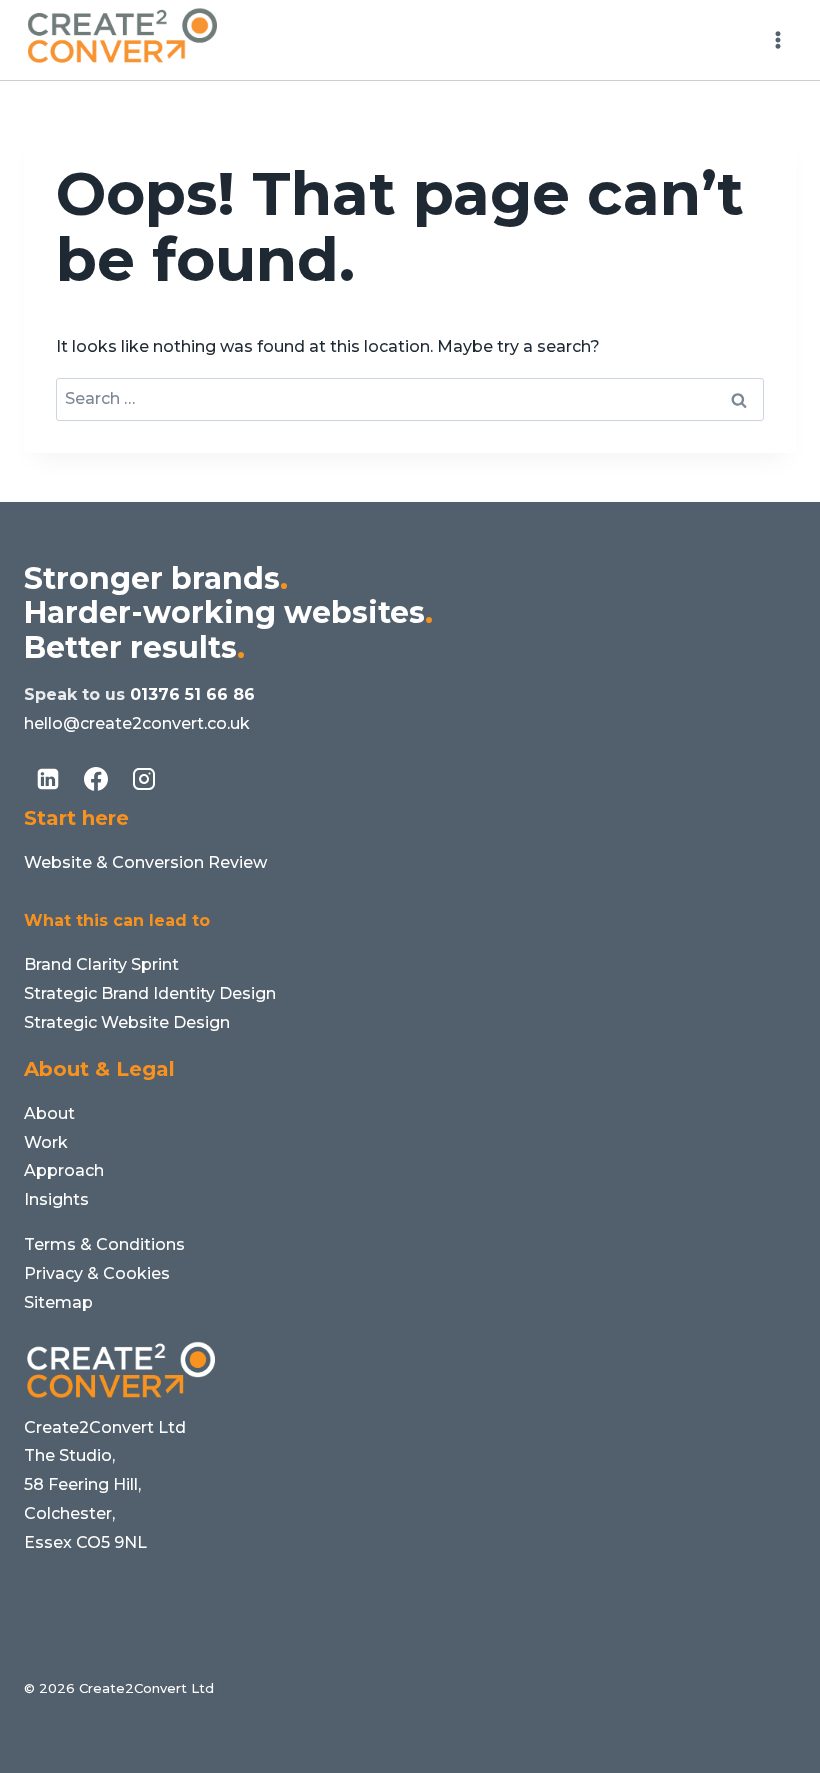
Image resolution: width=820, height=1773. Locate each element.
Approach (64, 1170)
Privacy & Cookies (97, 1273)
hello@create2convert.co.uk (137, 723)
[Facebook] (96, 779)
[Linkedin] (48, 779)
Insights (56, 1199)
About (49, 1113)
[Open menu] (777, 39)
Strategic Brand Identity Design (150, 993)
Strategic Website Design (127, 1022)
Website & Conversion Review (145, 862)
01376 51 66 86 (192, 694)
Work (46, 1142)
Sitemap (58, 1302)
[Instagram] (144, 779)
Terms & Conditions (104, 1244)
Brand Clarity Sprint (101, 964)
